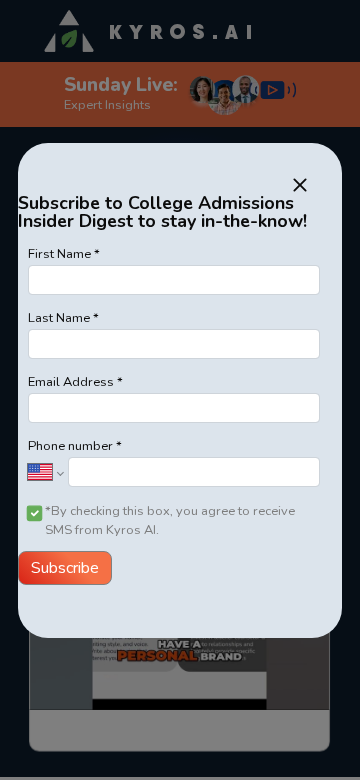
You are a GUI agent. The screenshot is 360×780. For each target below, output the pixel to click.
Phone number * (75, 446)
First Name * (64, 254)
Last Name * (63, 318)
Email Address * (75, 382)
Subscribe (65, 568)
